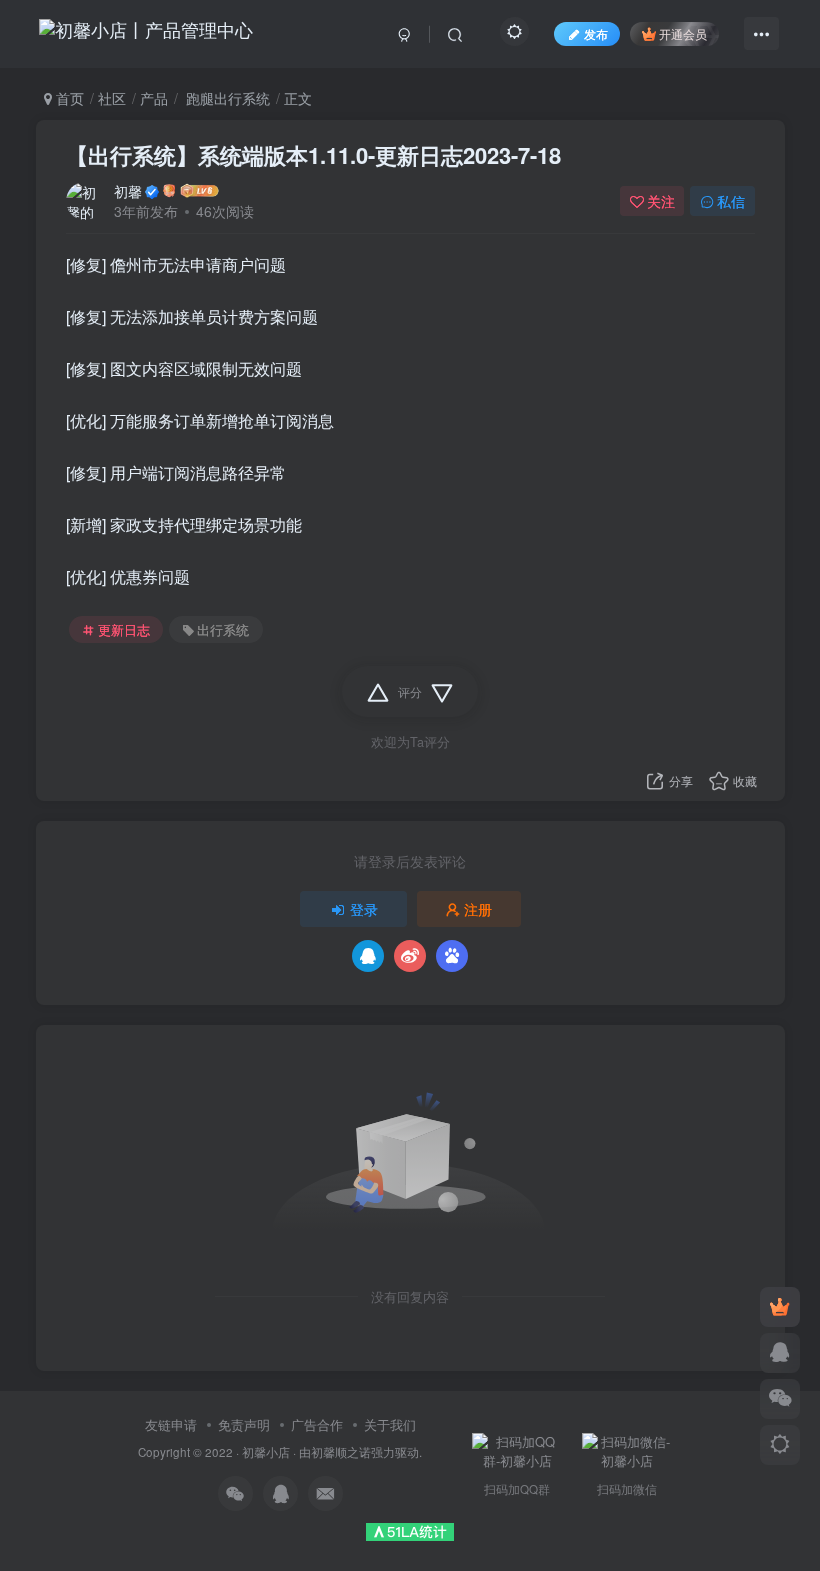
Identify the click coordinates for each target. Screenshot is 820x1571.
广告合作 (317, 1424)
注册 (478, 909)
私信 (731, 201)
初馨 (128, 191)
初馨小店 (266, 1452)
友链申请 (171, 1424)
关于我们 (390, 1424)
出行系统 (223, 630)
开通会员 (683, 33)
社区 (112, 98)
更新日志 (124, 630)
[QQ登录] (368, 956)
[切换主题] (780, 1445)
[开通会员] (780, 1307)
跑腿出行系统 (226, 98)
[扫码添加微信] (780, 1399)
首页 (68, 98)
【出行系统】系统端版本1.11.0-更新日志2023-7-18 (313, 155)
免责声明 (244, 1424)
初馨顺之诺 (341, 1452)
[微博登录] (410, 956)
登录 (364, 909)
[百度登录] (452, 956)
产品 (154, 98)
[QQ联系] (780, 1353)
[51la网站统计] (410, 1529)
